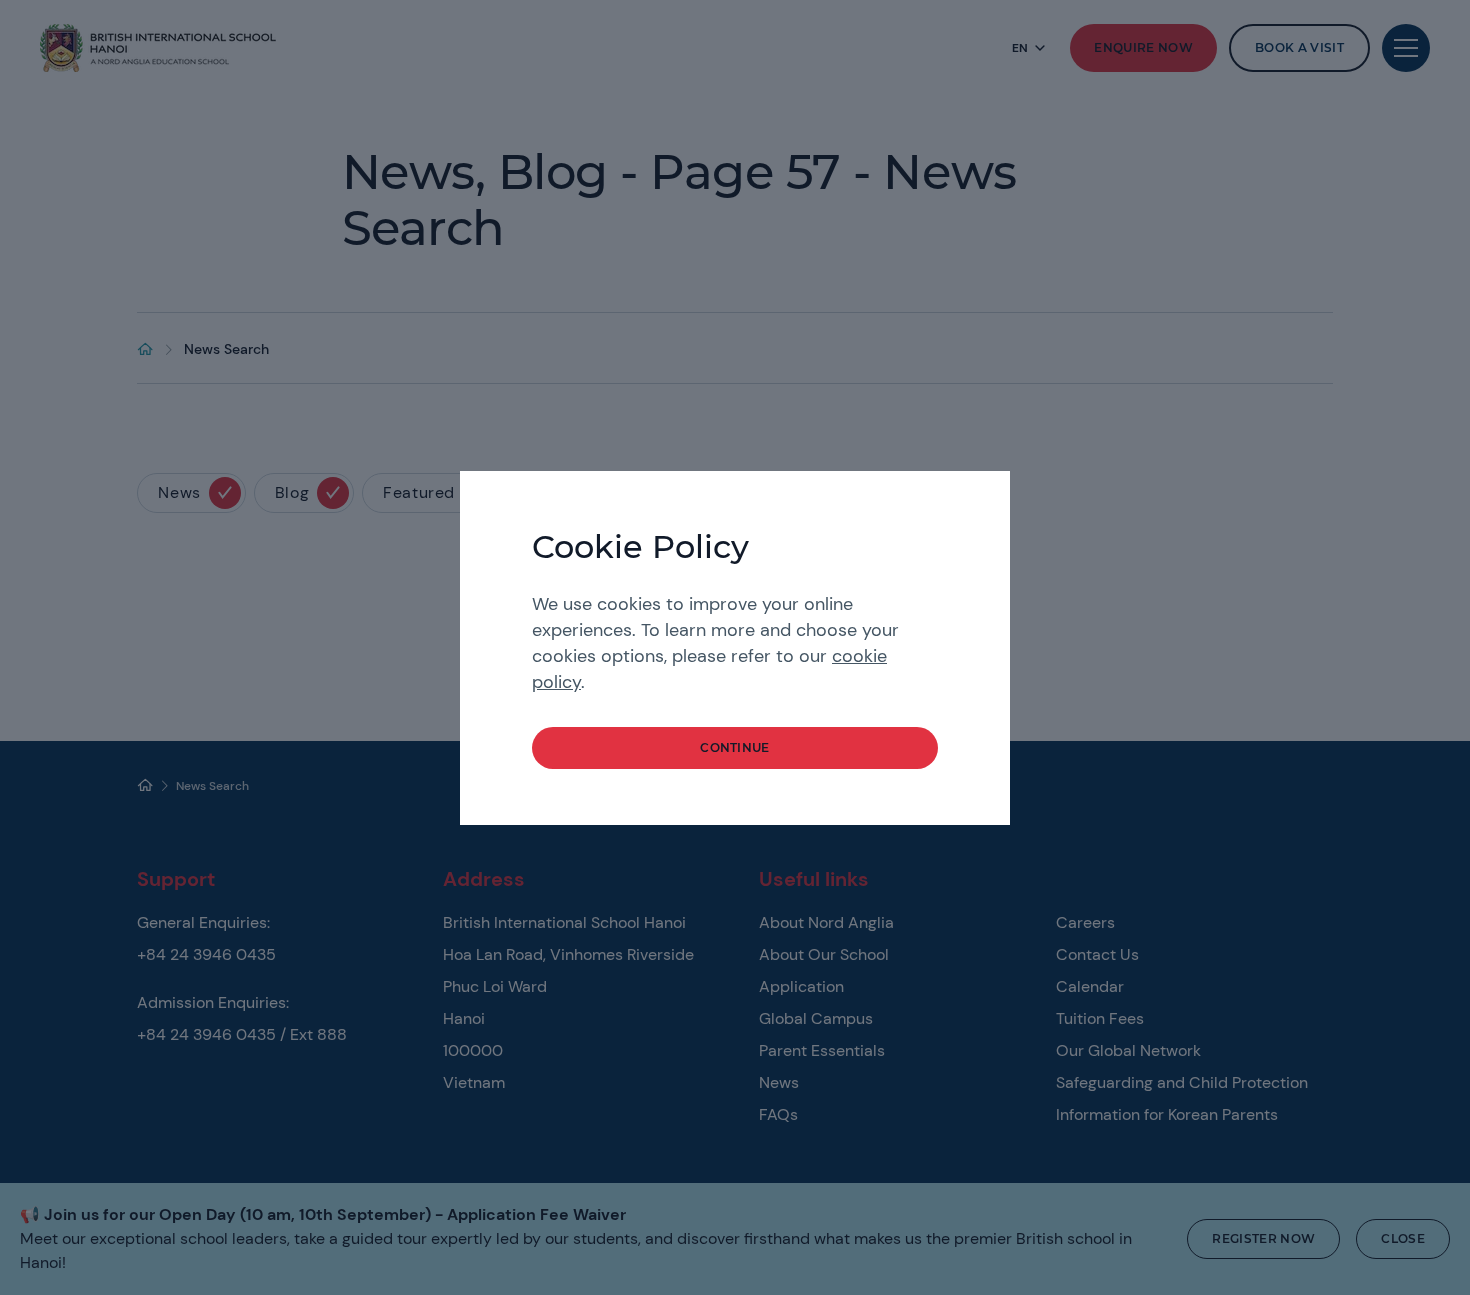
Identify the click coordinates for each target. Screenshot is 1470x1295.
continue (735, 747)
